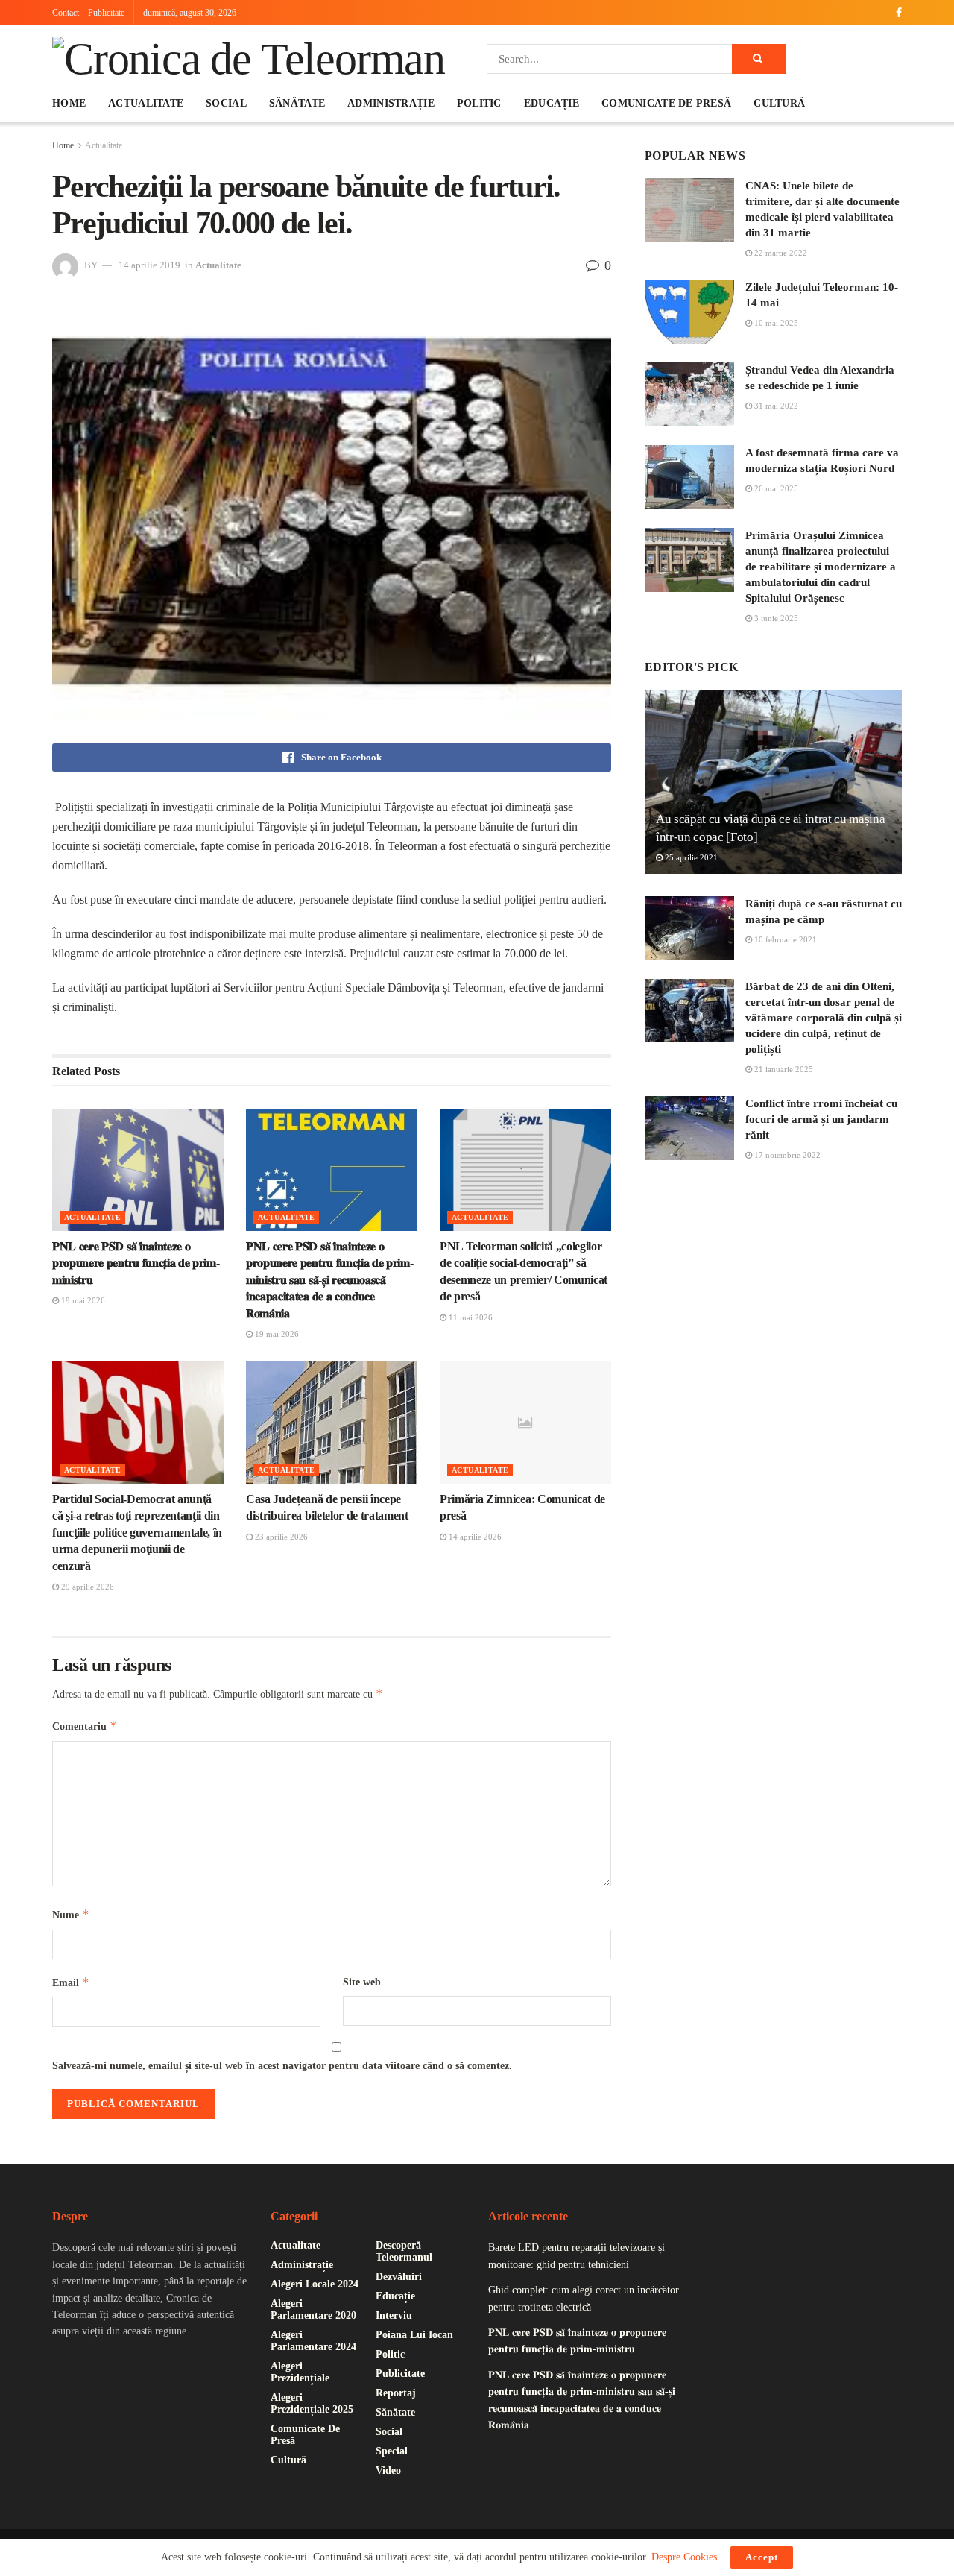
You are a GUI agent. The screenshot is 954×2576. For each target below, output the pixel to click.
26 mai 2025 (775, 488)
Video (388, 2470)
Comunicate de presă (666, 103)
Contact (66, 13)
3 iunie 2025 (775, 618)
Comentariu (85, 1726)
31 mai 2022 (775, 406)
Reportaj (396, 2393)
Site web (362, 1982)
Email (71, 1982)
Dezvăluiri (399, 2277)
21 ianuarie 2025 (783, 1069)
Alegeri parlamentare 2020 (313, 2309)
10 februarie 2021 (784, 939)
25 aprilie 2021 (690, 857)
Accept (762, 2557)
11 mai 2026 (470, 1317)
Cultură (779, 103)
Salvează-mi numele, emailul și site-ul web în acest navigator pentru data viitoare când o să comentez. (282, 2066)
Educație (552, 103)
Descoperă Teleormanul (404, 2251)
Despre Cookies (684, 2557)
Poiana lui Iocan (414, 2335)
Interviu (394, 2315)
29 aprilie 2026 (86, 1587)
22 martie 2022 (780, 253)
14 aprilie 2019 (149, 265)
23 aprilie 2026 (280, 1537)
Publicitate (106, 13)
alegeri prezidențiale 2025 (312, 2403)
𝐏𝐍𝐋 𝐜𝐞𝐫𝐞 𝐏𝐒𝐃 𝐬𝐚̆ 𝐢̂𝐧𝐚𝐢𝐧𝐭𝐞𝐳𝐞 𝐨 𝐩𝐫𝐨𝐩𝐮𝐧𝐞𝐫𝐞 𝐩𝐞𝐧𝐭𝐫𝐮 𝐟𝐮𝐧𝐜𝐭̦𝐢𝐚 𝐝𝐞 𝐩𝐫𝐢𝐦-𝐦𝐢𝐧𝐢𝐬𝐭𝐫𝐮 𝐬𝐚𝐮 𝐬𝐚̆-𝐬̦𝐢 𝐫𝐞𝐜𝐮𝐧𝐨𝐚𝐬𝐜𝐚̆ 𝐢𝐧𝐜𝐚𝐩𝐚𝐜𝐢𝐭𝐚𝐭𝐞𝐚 (329, 1280)
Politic (479, 103)
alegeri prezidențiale (300, 2372)
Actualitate (146, 103)
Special (392, 2451)
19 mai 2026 (82, 1300)
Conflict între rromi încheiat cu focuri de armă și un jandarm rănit (821, 1119)
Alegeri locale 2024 (315, 2284)
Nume (71, 1914)
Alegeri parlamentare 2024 (313, 2341)
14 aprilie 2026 (474, 1537)
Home (69, 103)
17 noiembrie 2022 (786, 1155)
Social (226, 103)
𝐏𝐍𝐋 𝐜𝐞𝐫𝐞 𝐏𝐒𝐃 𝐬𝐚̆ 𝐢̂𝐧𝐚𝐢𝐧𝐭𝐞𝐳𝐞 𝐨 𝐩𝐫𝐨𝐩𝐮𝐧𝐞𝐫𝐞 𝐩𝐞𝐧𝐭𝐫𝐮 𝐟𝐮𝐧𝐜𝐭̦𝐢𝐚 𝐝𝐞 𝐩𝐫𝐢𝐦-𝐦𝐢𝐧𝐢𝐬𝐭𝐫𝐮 (136, 1263)
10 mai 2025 (775, 323)
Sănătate (297, 103)
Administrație (391, 103)
